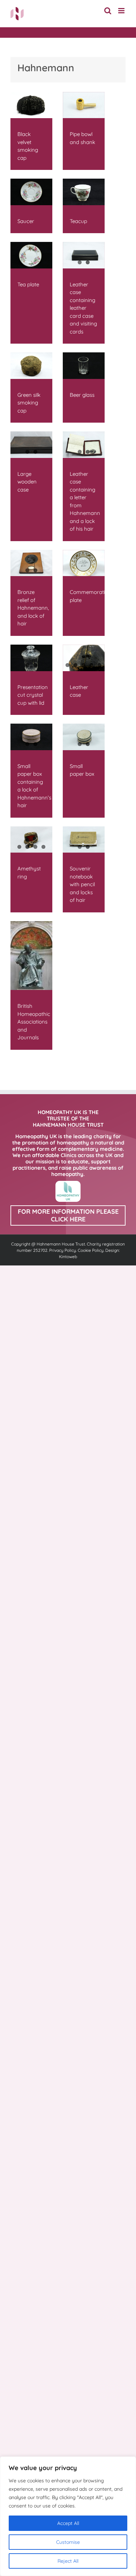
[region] (68, 2516)
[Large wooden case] (31, 445)
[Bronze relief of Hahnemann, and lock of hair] (31, 563)
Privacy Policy (63, 1250)
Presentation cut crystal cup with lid (33, 695)
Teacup (78, 221)
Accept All (68, 2523)
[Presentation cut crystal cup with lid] (31, 658)
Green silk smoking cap (29, 403)
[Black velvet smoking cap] (31, 105)
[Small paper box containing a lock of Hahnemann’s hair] (31, 737)
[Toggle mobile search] (108, 11)
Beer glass (82, 395)
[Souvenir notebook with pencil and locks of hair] (84, 840)
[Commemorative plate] (84, 563)
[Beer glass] (84, 366)
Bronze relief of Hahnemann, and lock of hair (33, 608)
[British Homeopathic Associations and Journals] (31, 956)
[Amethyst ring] (31, 840)
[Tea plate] (31, 255)
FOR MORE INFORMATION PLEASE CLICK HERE (68, 1215)
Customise (68, 2542)
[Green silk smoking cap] (31, 366)
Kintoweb (68, 1257)
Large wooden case (27, 482)
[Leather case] (84, 658)
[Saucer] (31, 192)
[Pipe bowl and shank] (84, 105)
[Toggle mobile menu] (122, 11)
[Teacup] (84, 192)
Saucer (26, 221)
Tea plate (28, 284)
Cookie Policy (91, 1250)
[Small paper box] (84, 737)
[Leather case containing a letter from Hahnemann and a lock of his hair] (84, 445)
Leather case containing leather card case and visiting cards (83, 308)
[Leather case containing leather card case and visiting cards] (84, 255)
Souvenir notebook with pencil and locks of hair (82, 884)
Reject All (68, 2561)
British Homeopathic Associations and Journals (34, 1022)
